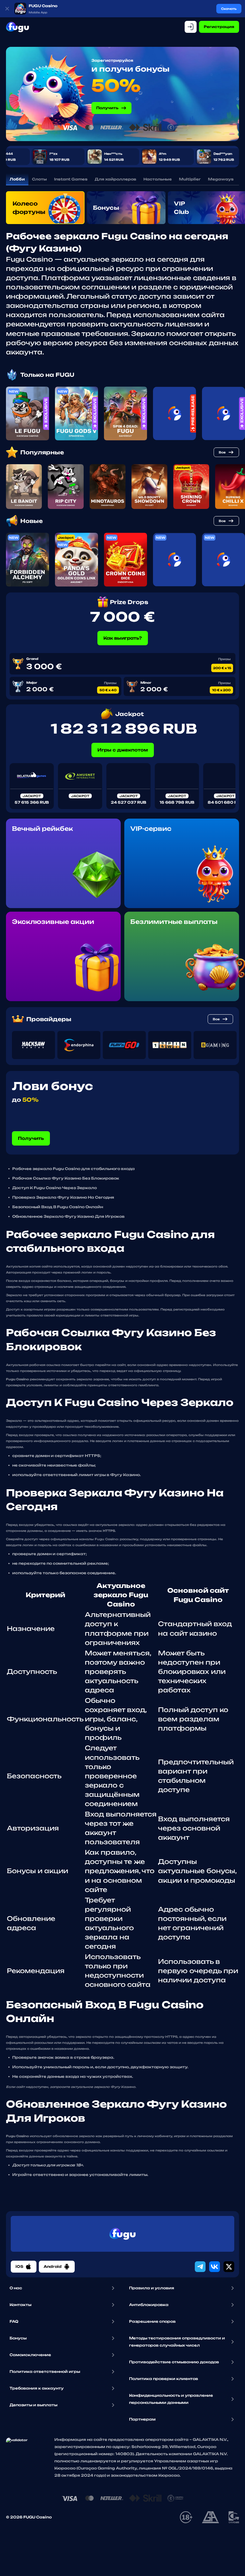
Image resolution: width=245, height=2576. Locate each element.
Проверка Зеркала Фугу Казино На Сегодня (63, 1197)
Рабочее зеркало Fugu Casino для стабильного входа (73, 1169)
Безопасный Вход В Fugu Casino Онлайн (58, 1207)
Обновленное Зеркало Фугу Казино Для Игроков (68, 1216)
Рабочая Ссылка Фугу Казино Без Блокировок (66, 1178)
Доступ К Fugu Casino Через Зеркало (55, 1188)
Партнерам (142, 2419)
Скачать (229, 9)
